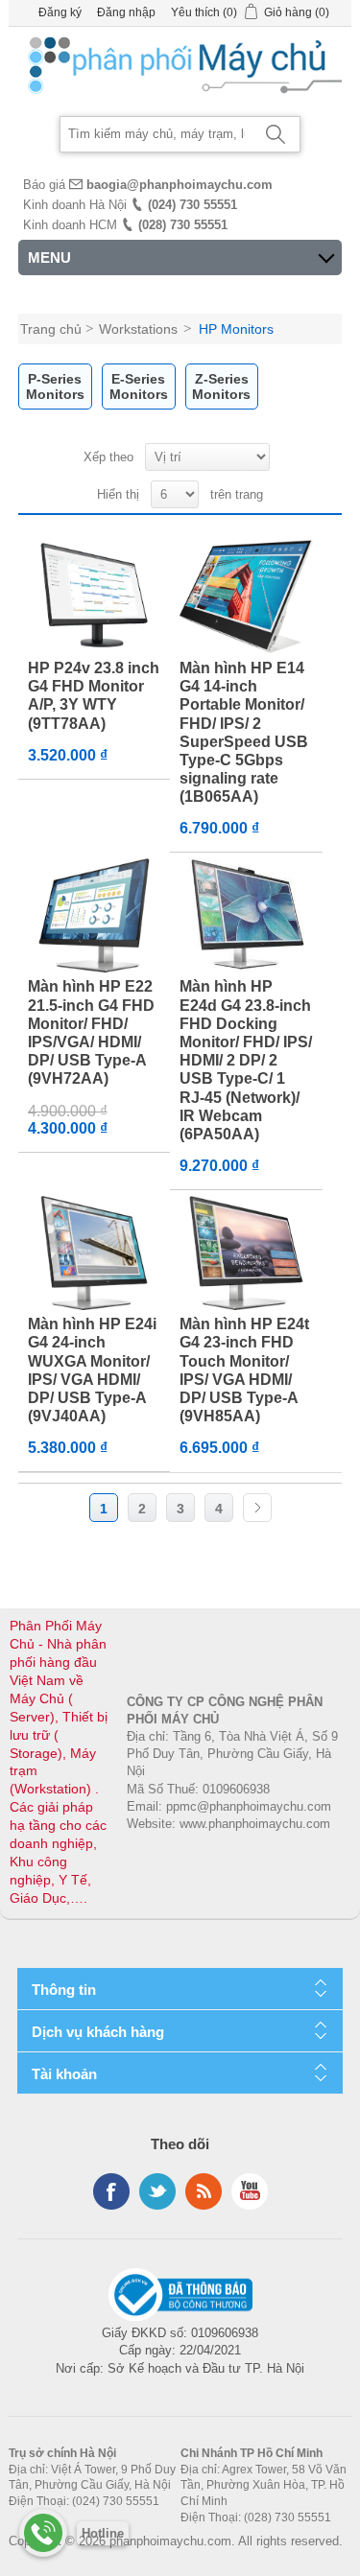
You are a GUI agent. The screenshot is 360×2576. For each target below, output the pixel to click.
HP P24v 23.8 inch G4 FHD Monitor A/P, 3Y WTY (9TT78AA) (94, 696)
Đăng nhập (126, 12)
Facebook (111, 2191)
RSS (204, 2191)
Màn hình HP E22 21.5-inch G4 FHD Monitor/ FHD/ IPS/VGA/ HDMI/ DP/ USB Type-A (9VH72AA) (91, 1032)
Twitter (157, 2191)
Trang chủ (51, 329)
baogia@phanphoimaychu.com (180, 185)
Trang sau (257, 1508)
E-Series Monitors (139, 386)
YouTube (250, 2191)
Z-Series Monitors (221, 386)
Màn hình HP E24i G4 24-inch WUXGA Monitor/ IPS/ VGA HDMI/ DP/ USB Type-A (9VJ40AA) (92, 1370)
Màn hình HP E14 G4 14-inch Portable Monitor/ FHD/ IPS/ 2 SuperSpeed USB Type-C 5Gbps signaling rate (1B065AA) (244, 732)
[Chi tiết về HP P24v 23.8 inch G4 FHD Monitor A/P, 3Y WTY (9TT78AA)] (95, 597)
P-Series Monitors (55, 386)
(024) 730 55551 (192, 205)
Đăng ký (60, 12)
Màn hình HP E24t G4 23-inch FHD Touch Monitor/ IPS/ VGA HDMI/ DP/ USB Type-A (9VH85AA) (244, 1370)
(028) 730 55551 (183, 225)
